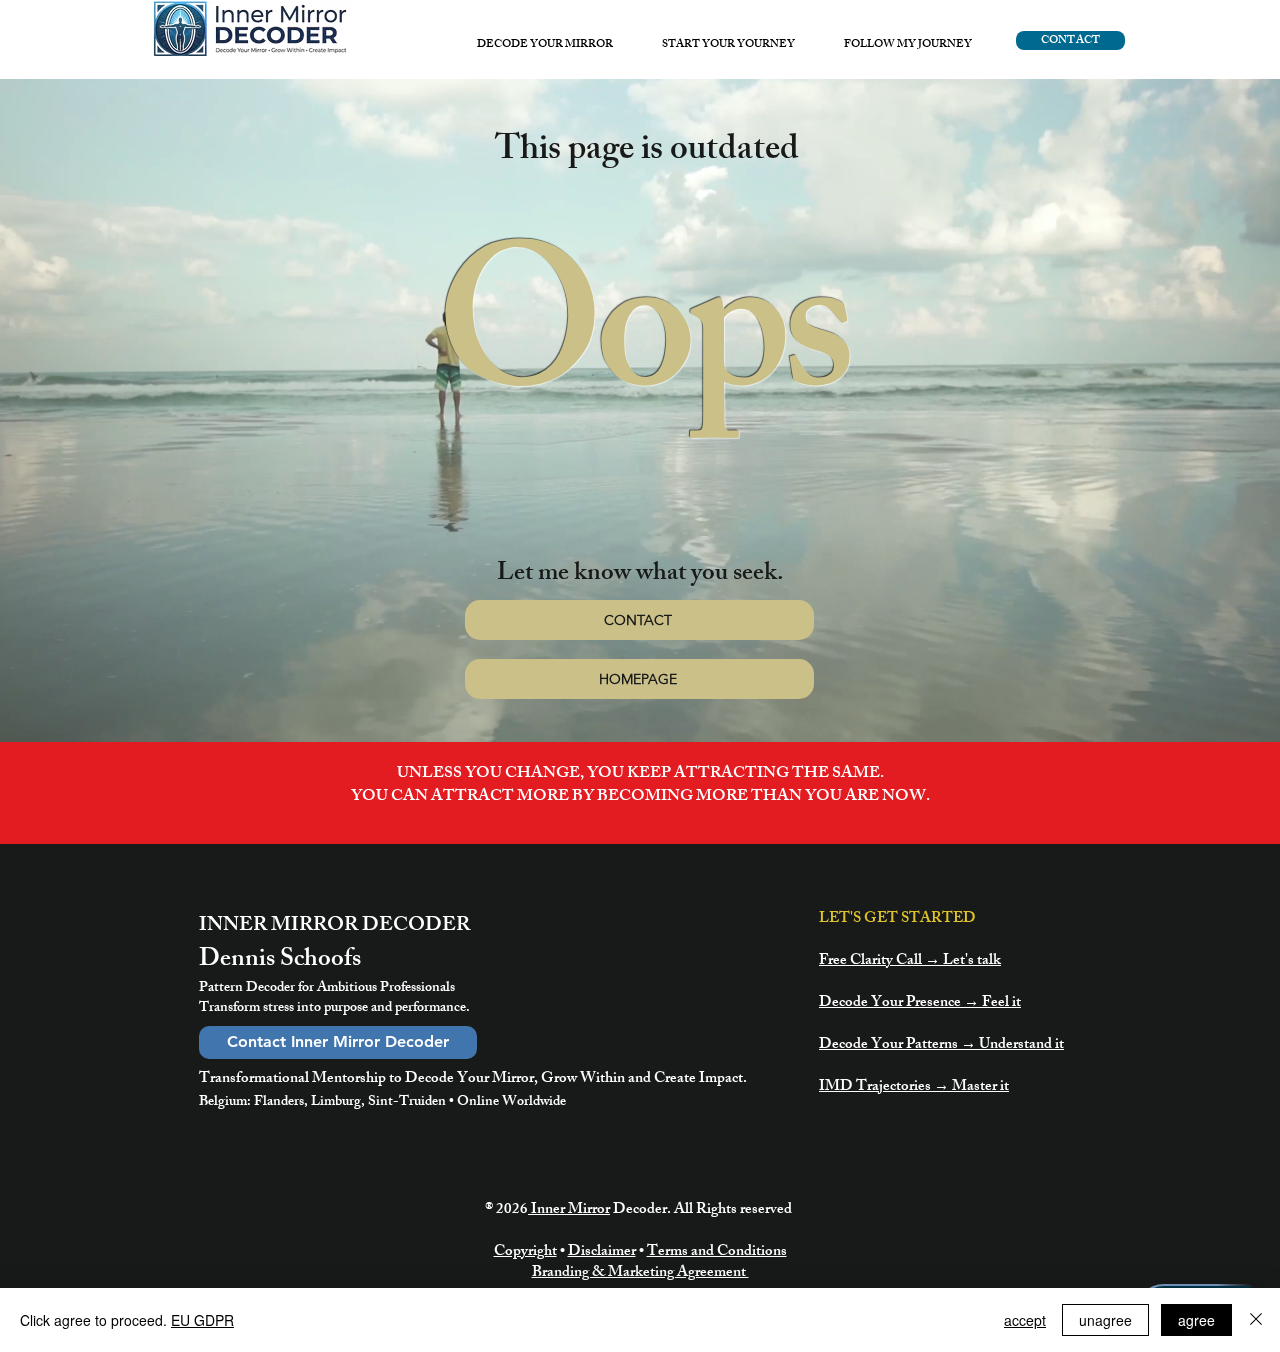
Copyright (525, 1252)
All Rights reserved (734, 1210)
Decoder (640, 1210)
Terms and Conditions (717, 1252)
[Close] (1256, 1320)
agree (1196, 1320)
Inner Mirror (569, 1210)
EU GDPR (202, 1320)
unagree (1105, 1320)
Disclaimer (602, 1252)
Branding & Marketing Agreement (640, 1273)
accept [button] (1025, 1320)
